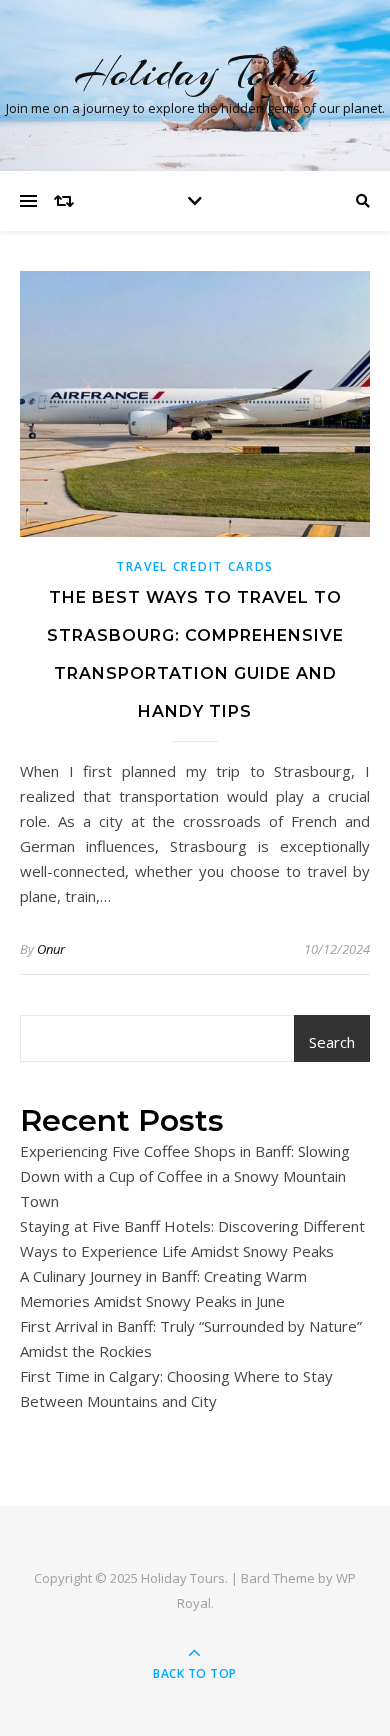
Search (332, 1042)
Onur (51, 949)
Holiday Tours (195, 72)
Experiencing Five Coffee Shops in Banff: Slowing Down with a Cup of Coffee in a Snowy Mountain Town (185, 1176)
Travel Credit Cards (195, 566)
